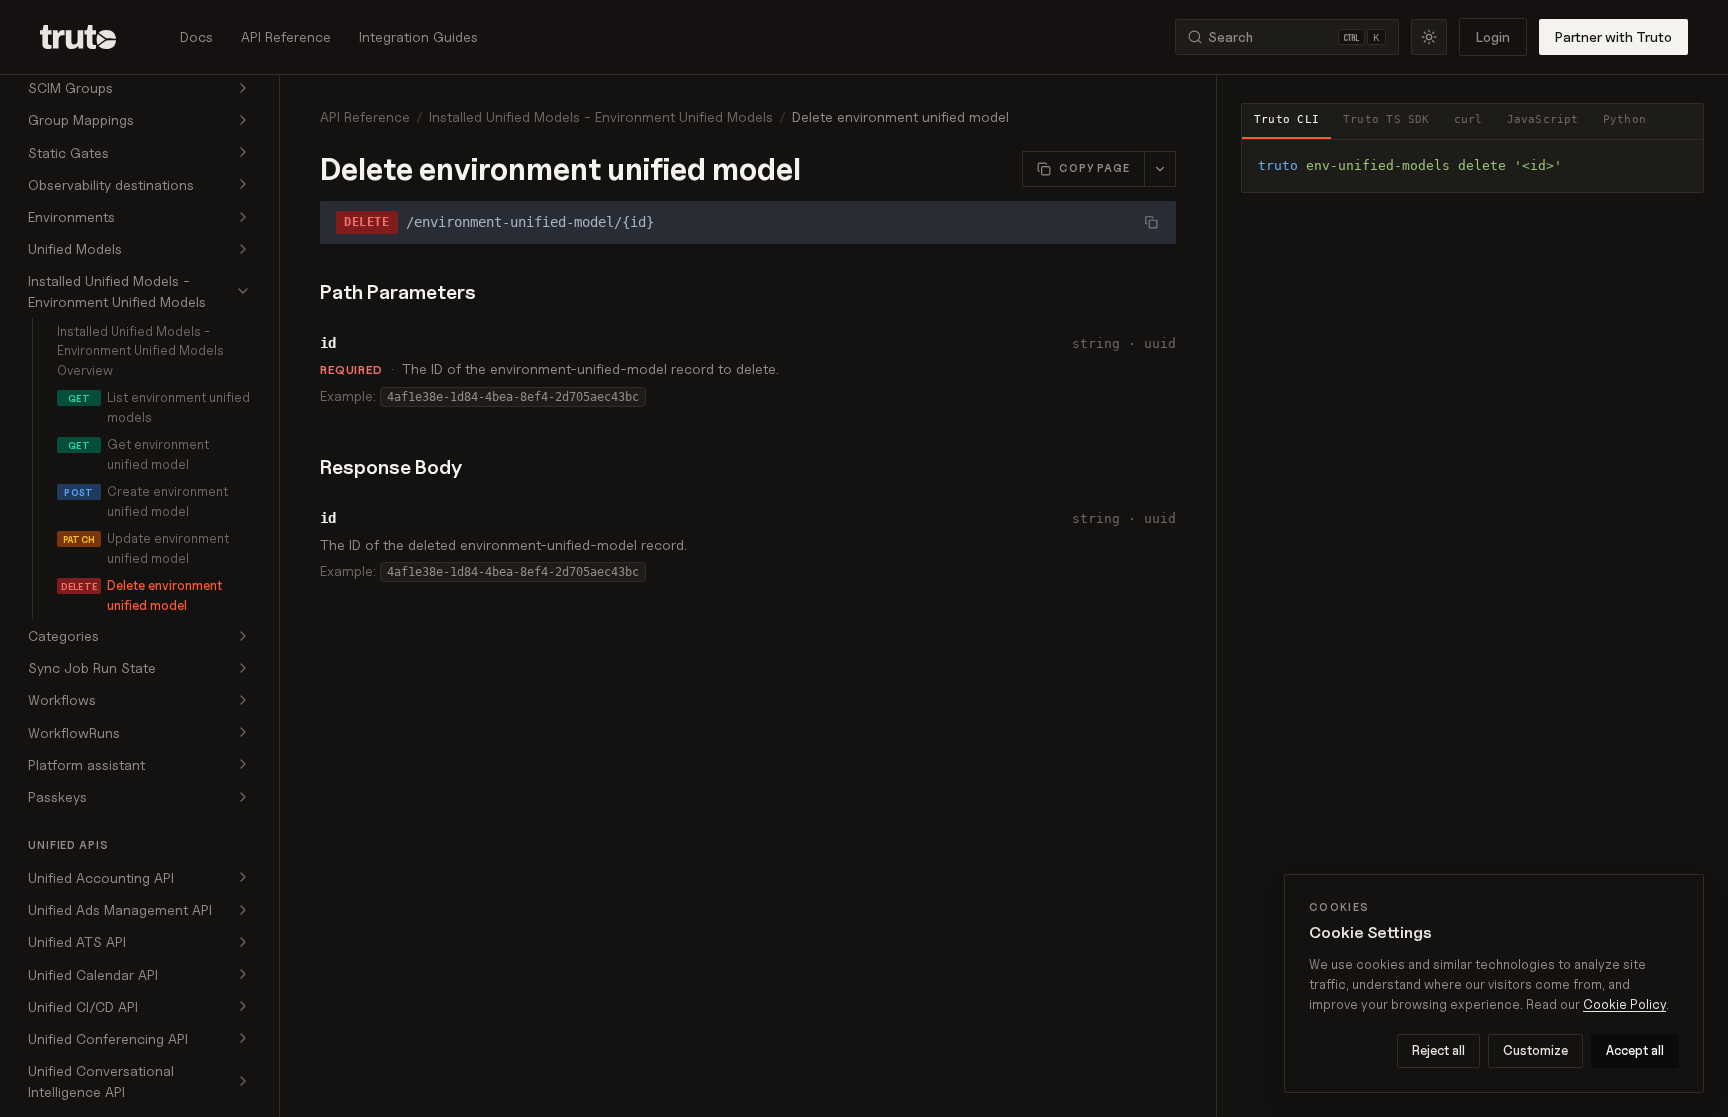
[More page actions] (1159, 169)
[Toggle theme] (1429, 37)
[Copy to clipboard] (1681, 162)
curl (1468, 119)
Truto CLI (1286, 119)
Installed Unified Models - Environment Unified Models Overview (140, 350)
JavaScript (1543, 119)
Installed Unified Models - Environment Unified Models (601, 116)
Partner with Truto (1613, 36)
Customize (1535, 1050)
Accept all (1635, 1050)
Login (1493, 36)
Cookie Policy (1624, 1004)
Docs (196, 36)
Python (1624, 119)
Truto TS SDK (1386, 119)
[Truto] (90, 37)
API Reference (286, 36)
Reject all (1438, 1050)
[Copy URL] (1151, 222)
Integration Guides (418, 36)
